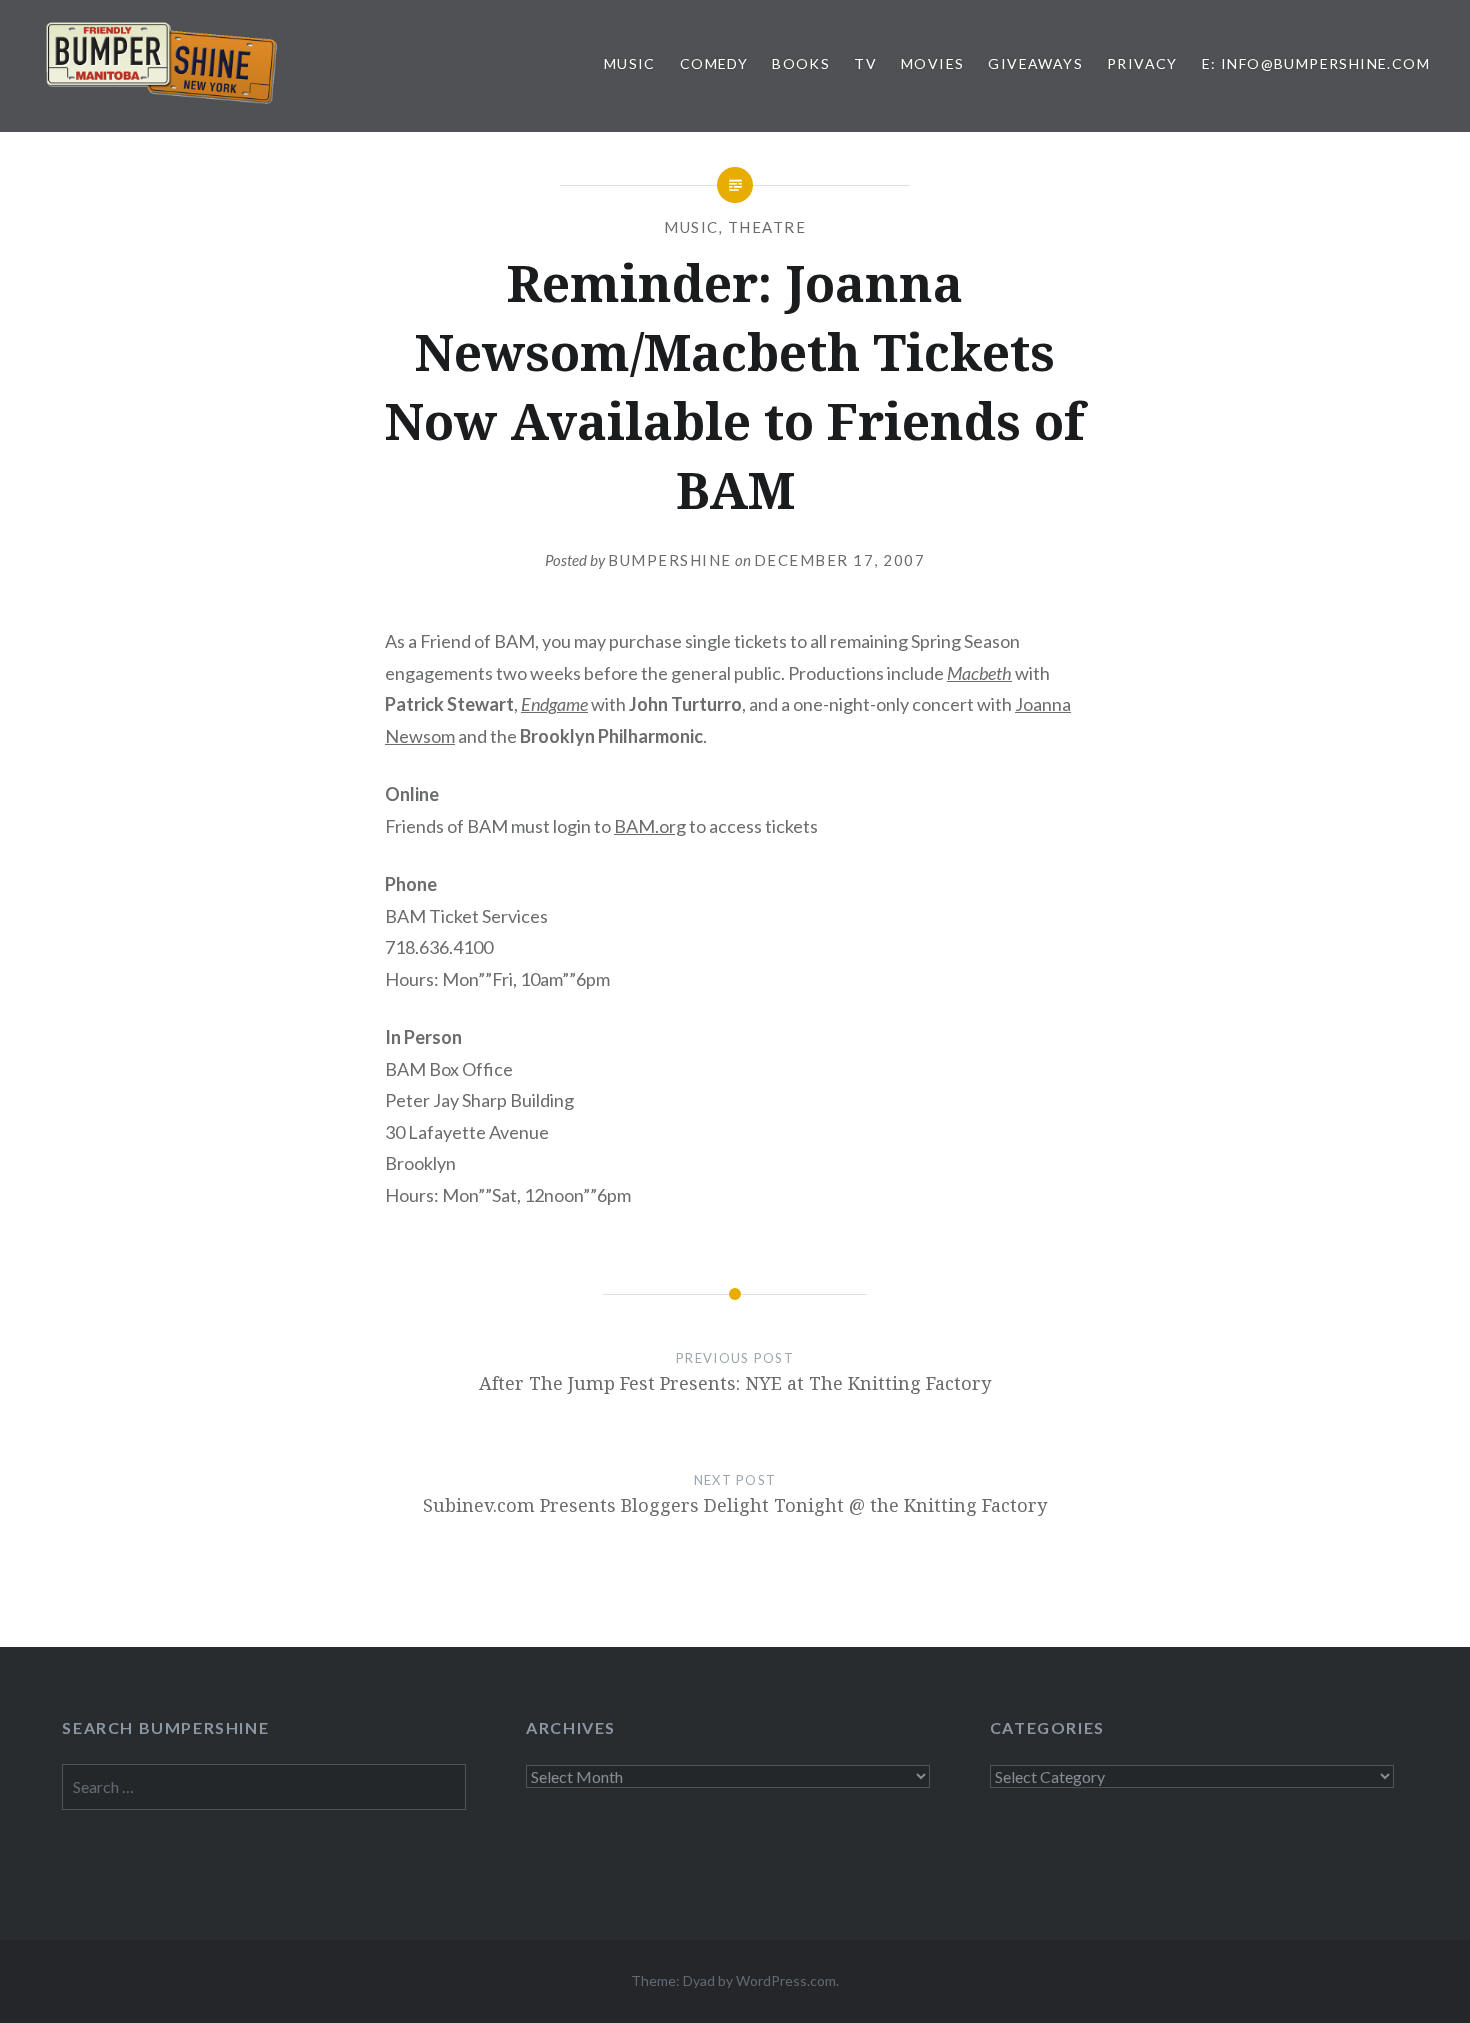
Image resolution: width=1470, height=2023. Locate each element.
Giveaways (1035, 63)
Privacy (1142, 63)
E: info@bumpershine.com (1316, 63)
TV (865, 63)
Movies (932, 63)
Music (630, 63)
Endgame (554, 704)
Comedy (714, 63)
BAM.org (650, 826)
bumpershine (670, 560)
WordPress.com (786, 1980)
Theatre (767, 227)
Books (801, 63)
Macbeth (979, 673)
